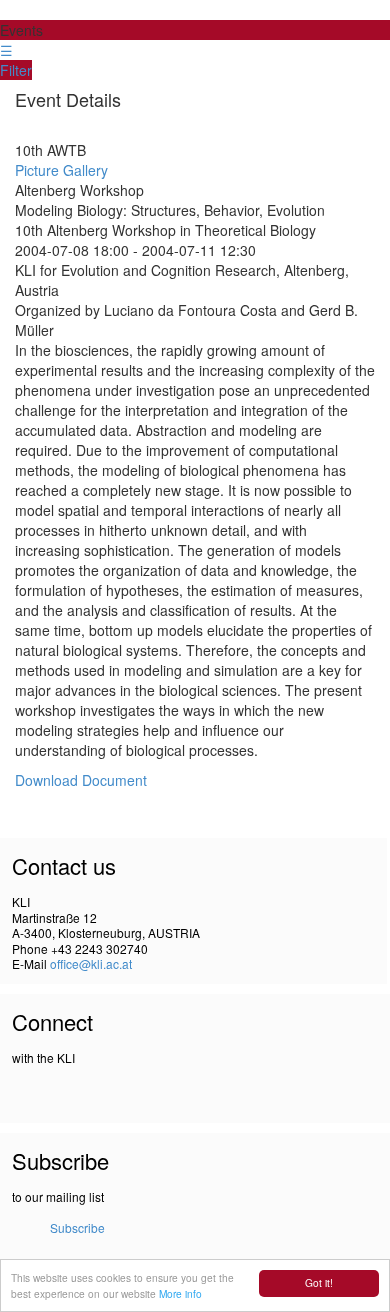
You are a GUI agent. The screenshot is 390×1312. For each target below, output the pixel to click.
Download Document (81, 780)
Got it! (319, 1282)
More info (180, 1293)
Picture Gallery (61, 170)
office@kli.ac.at (91, 963)
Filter (16, 70)
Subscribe (77, 1227)
